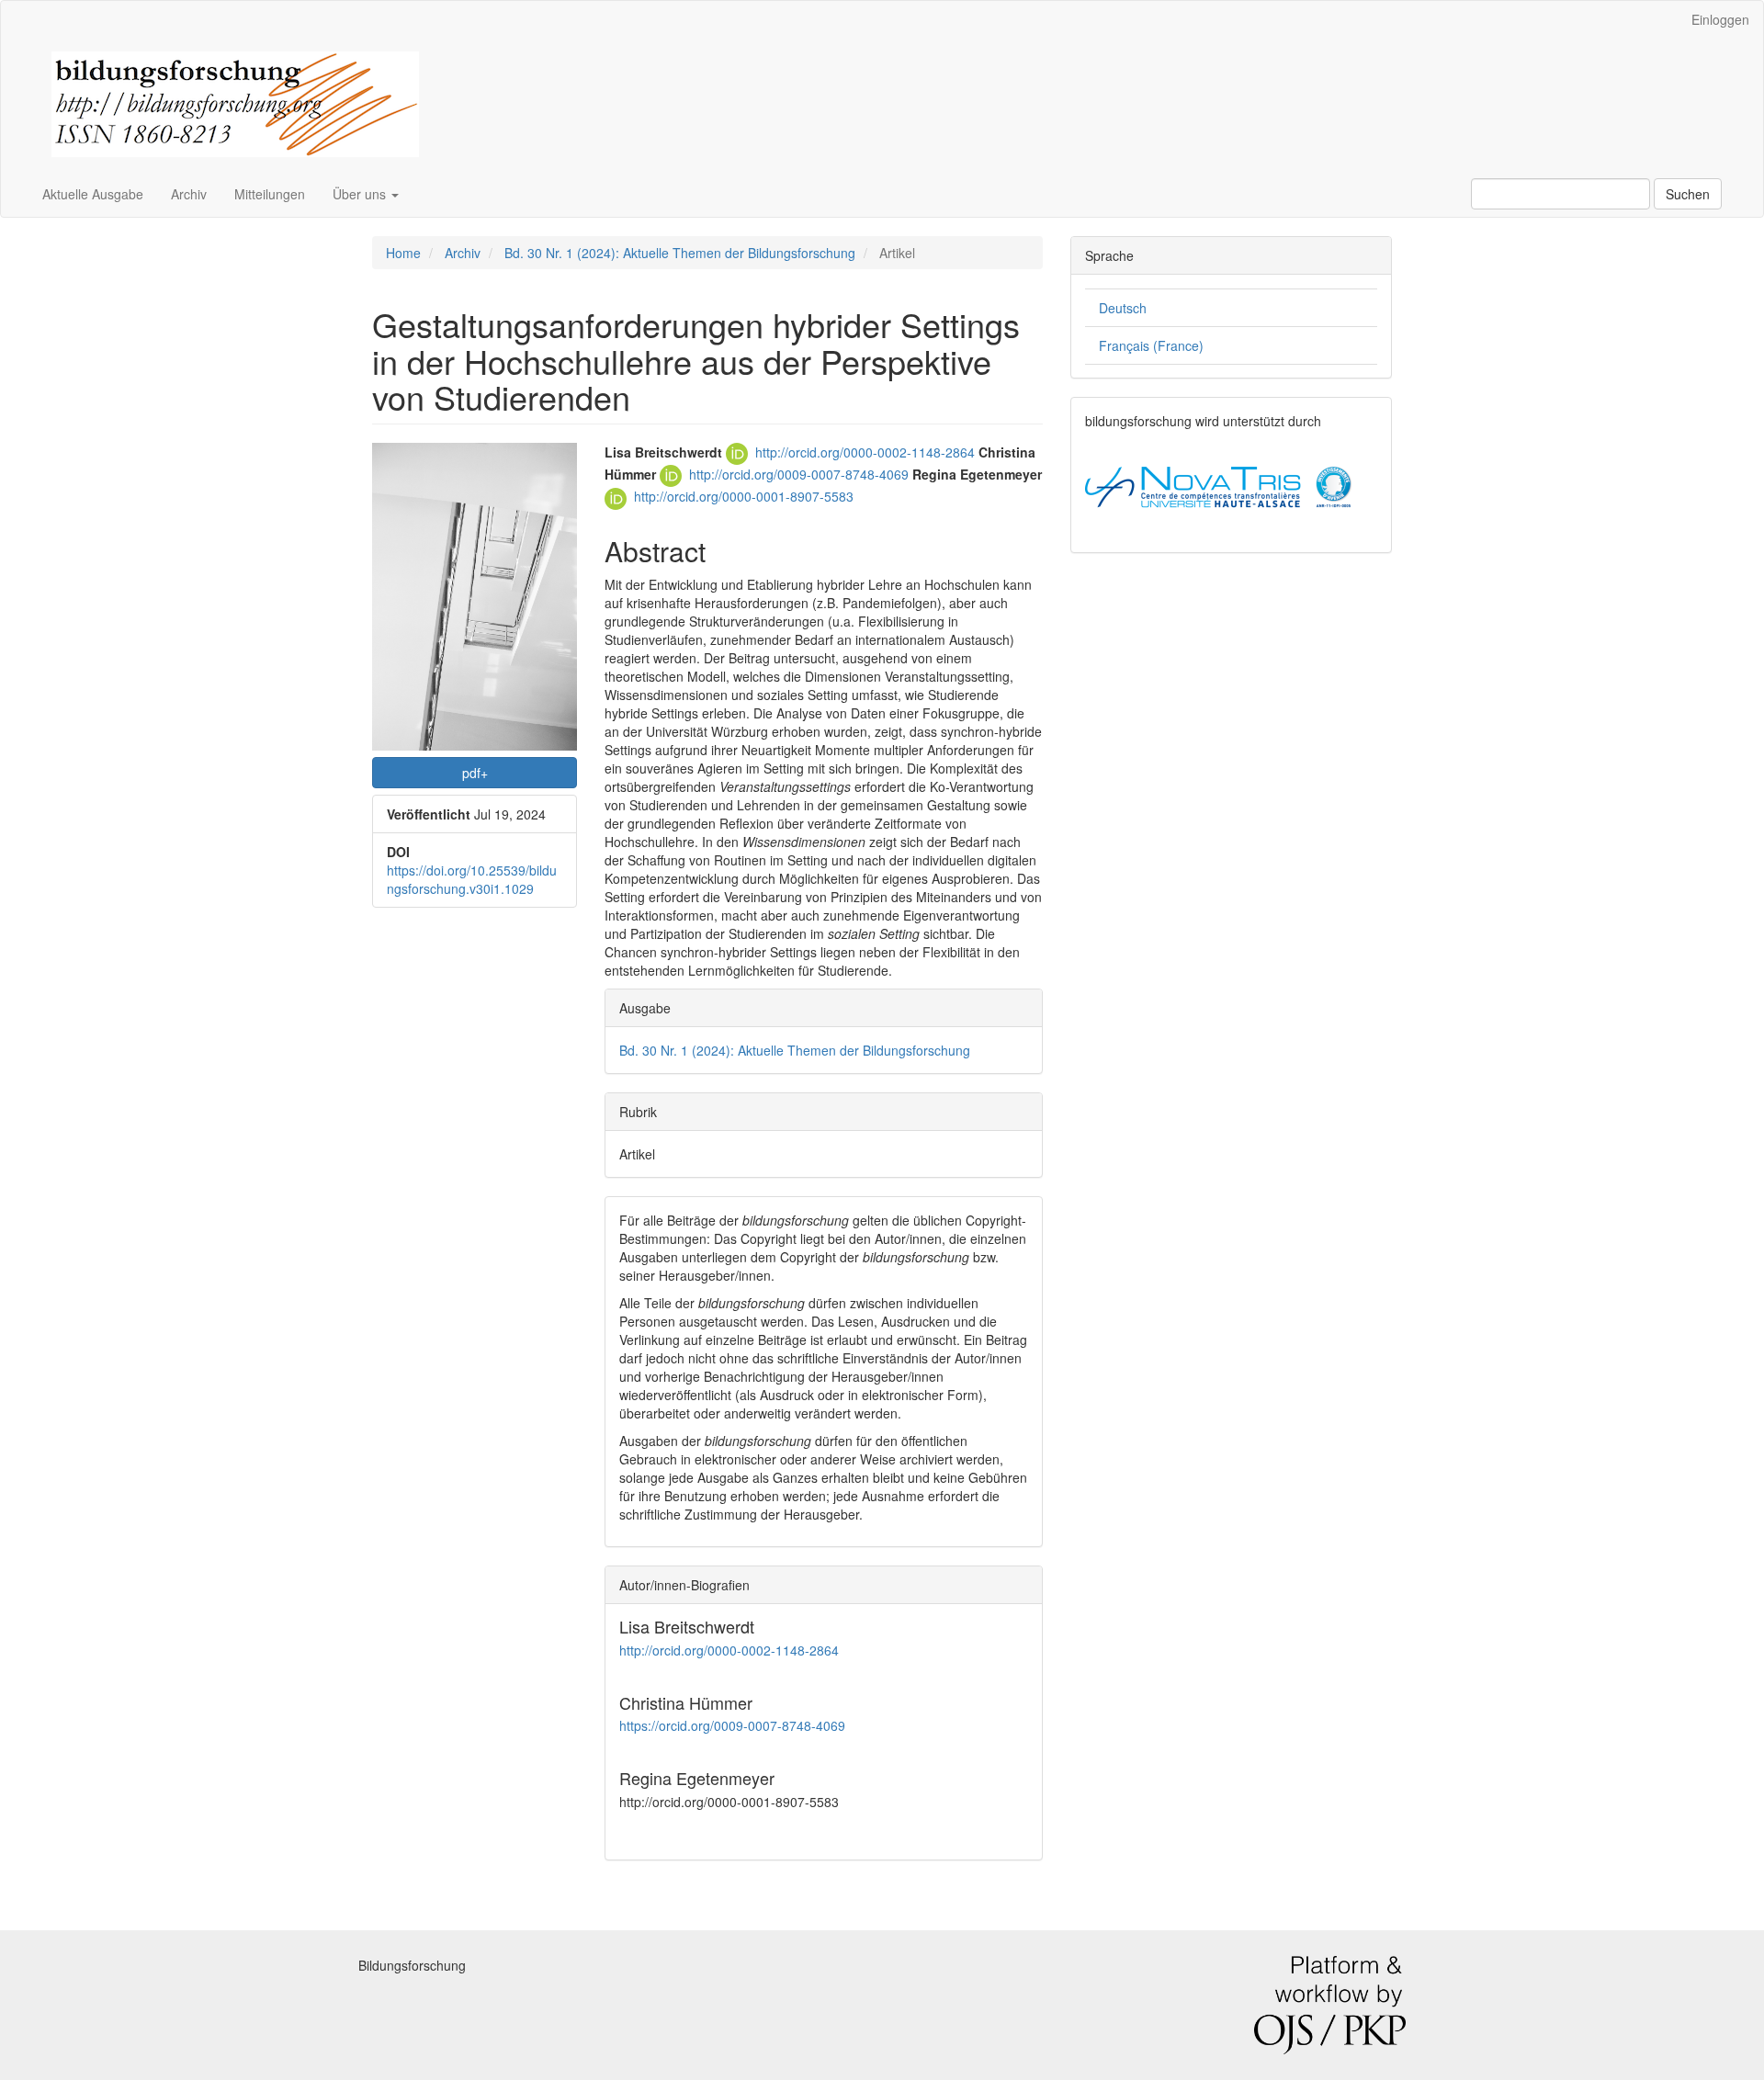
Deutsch (1123, 308)
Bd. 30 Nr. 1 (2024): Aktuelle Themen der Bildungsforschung (680, 253)
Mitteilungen (270, 194)
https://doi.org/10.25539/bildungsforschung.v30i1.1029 (472, 879)
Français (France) (1151, 345)
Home (403, 253)
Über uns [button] (361, 194)
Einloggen (1720, 19)
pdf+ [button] (475, 773)
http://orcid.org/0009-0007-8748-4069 (801, 474)
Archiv (189, 194)
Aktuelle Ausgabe (93, 194)
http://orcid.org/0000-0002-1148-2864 (867, 452)
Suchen (1688, 194)
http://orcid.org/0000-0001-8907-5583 (744, 496)
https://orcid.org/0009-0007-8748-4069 (732, 1725)
